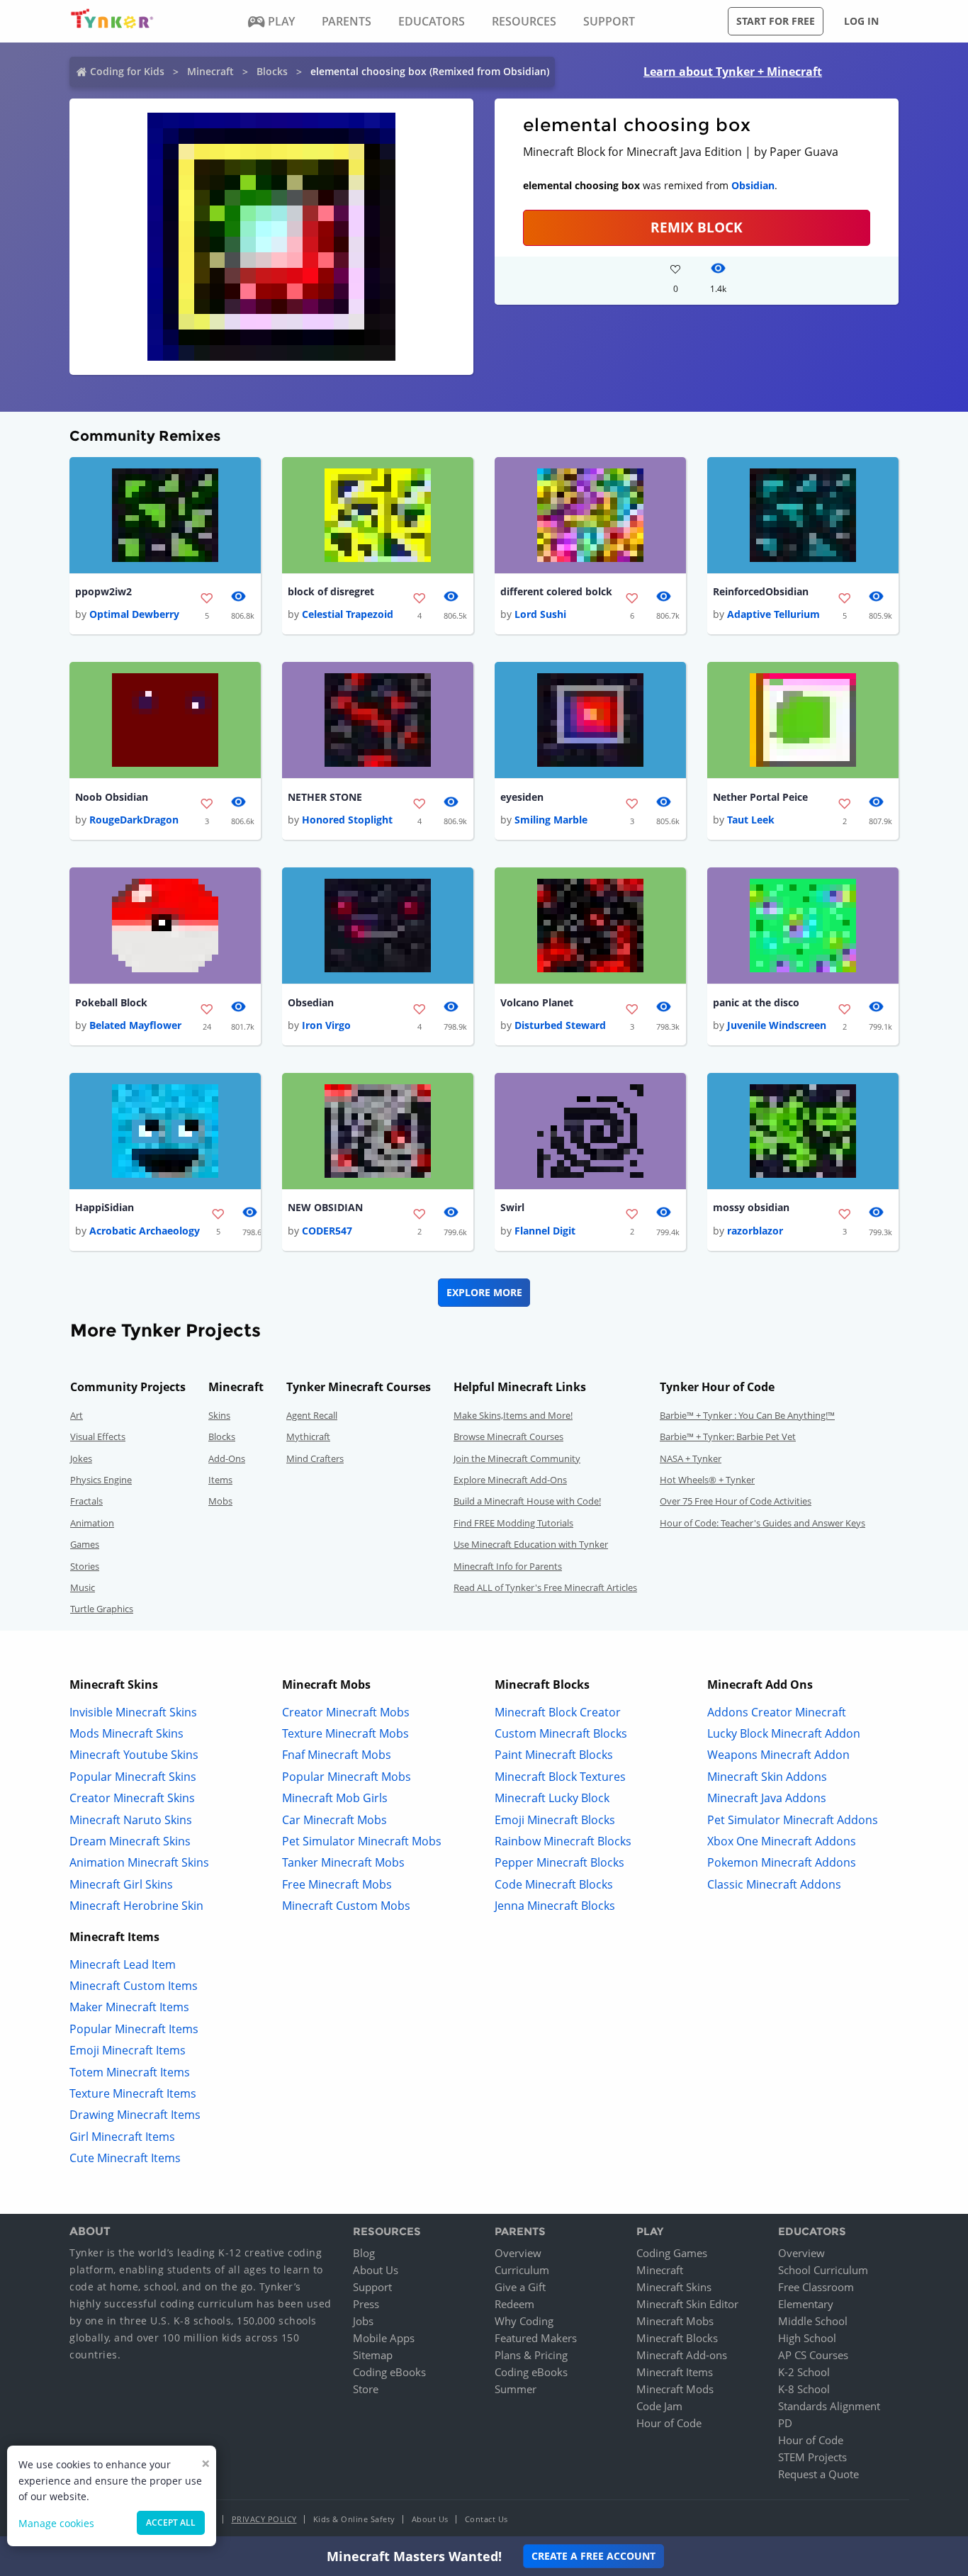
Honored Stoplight (347, 820)
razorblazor (755, 1231)
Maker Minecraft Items (129, 2007)
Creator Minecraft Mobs (346, 1712)
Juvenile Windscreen (777, 1025)
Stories (85, 1566)
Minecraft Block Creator (558, 1712)
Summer (516, 2389)
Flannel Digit (545, 1231)
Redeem (514, 2304)
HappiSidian (105, 1207)
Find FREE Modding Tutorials (513, 1523)
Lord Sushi (540, 614)
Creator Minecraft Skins (132, 1798)
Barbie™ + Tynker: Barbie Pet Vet (728, 1436)
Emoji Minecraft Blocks (555, 1820)
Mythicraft (308, 1436)
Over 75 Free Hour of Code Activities (736, 1501)
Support (372, 2287)
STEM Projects (812, 2457)
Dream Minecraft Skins (130, 1841)
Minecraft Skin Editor (687, 2304)
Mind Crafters (315, 1458)
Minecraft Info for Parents (508, 1566)
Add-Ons (227, 1458)
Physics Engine (101, 1480)
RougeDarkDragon (134, 820)
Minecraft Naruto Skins (131, 1820)
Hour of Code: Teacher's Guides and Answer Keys (762, 1523)
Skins (219, 1415)
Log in (861, 21)
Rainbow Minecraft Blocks (563, 1841)
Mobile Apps (384, 2338)
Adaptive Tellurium (773, 614)
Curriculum (522, 2270)
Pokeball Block (111, 1002)
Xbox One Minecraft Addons (782, 1841)
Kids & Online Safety (354, 2519)
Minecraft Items (675, 2372)
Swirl (512, 1207)
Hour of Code (669, 2423)
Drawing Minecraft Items (135, 2115)
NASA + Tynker (691, 1458)
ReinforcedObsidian (761, 591)
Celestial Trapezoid (348, 614)
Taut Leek (751, 820)
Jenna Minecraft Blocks (555, 1906)
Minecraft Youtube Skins (134, 1755)
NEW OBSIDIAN (325, 1207)
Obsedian (311, 1002)
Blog (364, 2253)
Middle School (813, 2321)
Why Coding (524, 2321)
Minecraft (210, 71)
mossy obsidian (751, 1207)
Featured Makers (536, 2338)
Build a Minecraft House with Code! (527, 1501)
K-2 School (804, 2372)
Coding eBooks (389, 2372)
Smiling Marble (551, 820)
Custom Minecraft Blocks (561, 1733)
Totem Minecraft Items (130, 2072)
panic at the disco (756, 1002)
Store (366, 2389)
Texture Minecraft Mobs (345, 1733)
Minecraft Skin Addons (767, 1777)
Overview (518, 2253)
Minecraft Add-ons (682, 2355)
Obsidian (753, 185)
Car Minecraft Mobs (334, 1820)
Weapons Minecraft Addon (778, 1755)
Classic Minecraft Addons (774, 1884)
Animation (92, 1523)
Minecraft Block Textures (560, 1777)
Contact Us (486, 2519)
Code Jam (659, 2406)
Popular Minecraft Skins (133, 1777)
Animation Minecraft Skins (139, 1862)
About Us (376, 2270)
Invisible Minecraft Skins (133, 1712)
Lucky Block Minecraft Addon (784, 1733)
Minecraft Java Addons (767, 1798)
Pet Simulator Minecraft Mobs (362, 1841)
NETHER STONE (325, 797)
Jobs (363, 2321)
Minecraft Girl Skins (121, 1884)
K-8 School (804, 2389)
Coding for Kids (127, 71)
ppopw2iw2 (103, 591)
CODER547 (327, 1231)
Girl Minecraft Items (122, 2137)
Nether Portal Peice (760, 797)
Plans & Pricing (531, 2355)
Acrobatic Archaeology (145, 1231)
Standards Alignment (829, 2406)
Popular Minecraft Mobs (347, 1777)
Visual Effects (98, 1436)
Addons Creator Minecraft (777, 1712)
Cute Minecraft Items (125, 2158)
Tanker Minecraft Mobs (343, 1862)
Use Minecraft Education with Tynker (531, 1544)
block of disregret (331, 591)
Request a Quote (818, 2474)
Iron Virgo (326, 1025)
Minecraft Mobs (675, 2321)
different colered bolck (556, 591)
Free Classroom (816, 2287)
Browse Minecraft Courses (508, 1436)
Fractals (86, 1501)
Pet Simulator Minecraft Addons (793, 1820)
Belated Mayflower (135, 1025)
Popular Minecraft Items (134, 2029)
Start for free (776, 21)
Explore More (484, 1292)
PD (785, 2423)
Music (83, 1587)
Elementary (806, 2304)
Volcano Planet (537, 1002)
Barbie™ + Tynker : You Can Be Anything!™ (747, 1415)
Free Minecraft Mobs (337, 1884)
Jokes (81, 1458)
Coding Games (672, 2253)
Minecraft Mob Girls (335, 1798)
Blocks (272, 71)
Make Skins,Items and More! (513, 1415)
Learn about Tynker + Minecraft (733, 72)
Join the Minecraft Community (517, 1458)
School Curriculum (823, 2270)
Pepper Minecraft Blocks (559, 1862)
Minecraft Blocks (677, 2338)
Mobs (220, 1501)
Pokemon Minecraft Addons (782, 1862)
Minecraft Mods (675, 2389)
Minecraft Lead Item (123, 1964)
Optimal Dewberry (134, 614)
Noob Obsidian (112, 797)
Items (220, 1480)
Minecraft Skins (674, 2287)
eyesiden (522, 797)
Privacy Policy (264, 2519)
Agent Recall (312, 1415)
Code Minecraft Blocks (554, 1884)
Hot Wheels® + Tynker (707, 1480)
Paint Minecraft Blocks (554, 1755)
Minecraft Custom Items (134, 1986)
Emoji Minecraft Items (128, 2050)
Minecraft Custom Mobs (346, 1906)
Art (77, 1415)
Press (366, 2304)
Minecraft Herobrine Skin (136, 1906)
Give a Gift (520, 2287)
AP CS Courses (813, 2355)
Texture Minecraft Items (133, 2093)
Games (85, 1544)
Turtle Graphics (102, 1609)
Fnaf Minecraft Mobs (337, 1755)
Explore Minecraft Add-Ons (510, 1480)
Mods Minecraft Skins (126, 1733)
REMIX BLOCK (697, 227)
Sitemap (373, 2355)
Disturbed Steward (560, 1025)
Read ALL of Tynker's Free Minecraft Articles (545, 1587)
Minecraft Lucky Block (552, 1798)
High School (807, 2338)
